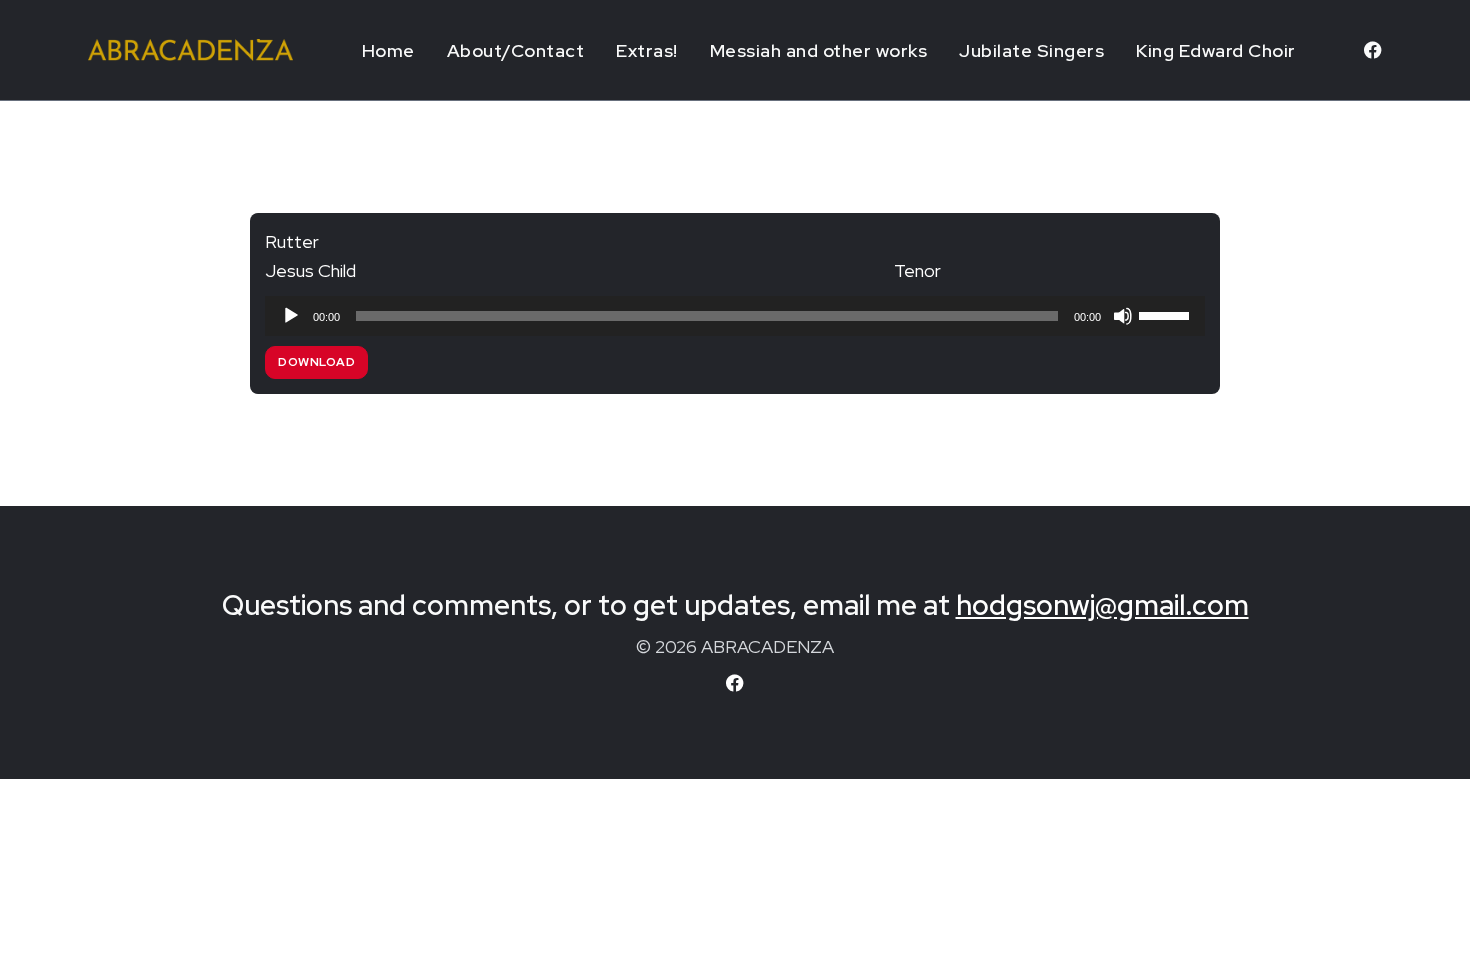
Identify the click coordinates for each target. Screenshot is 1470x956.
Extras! (647, 50)
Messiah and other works (819, 50)
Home (388, 50)
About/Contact (516, 50)
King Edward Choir (1216, 50)
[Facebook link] (1373, 50)
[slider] (1167, 314)
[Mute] (1123, 316)
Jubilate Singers (1031, 50)
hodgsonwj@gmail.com (1102, 605)
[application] (735, 316)
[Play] (291, 316)
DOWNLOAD (316, 362)
